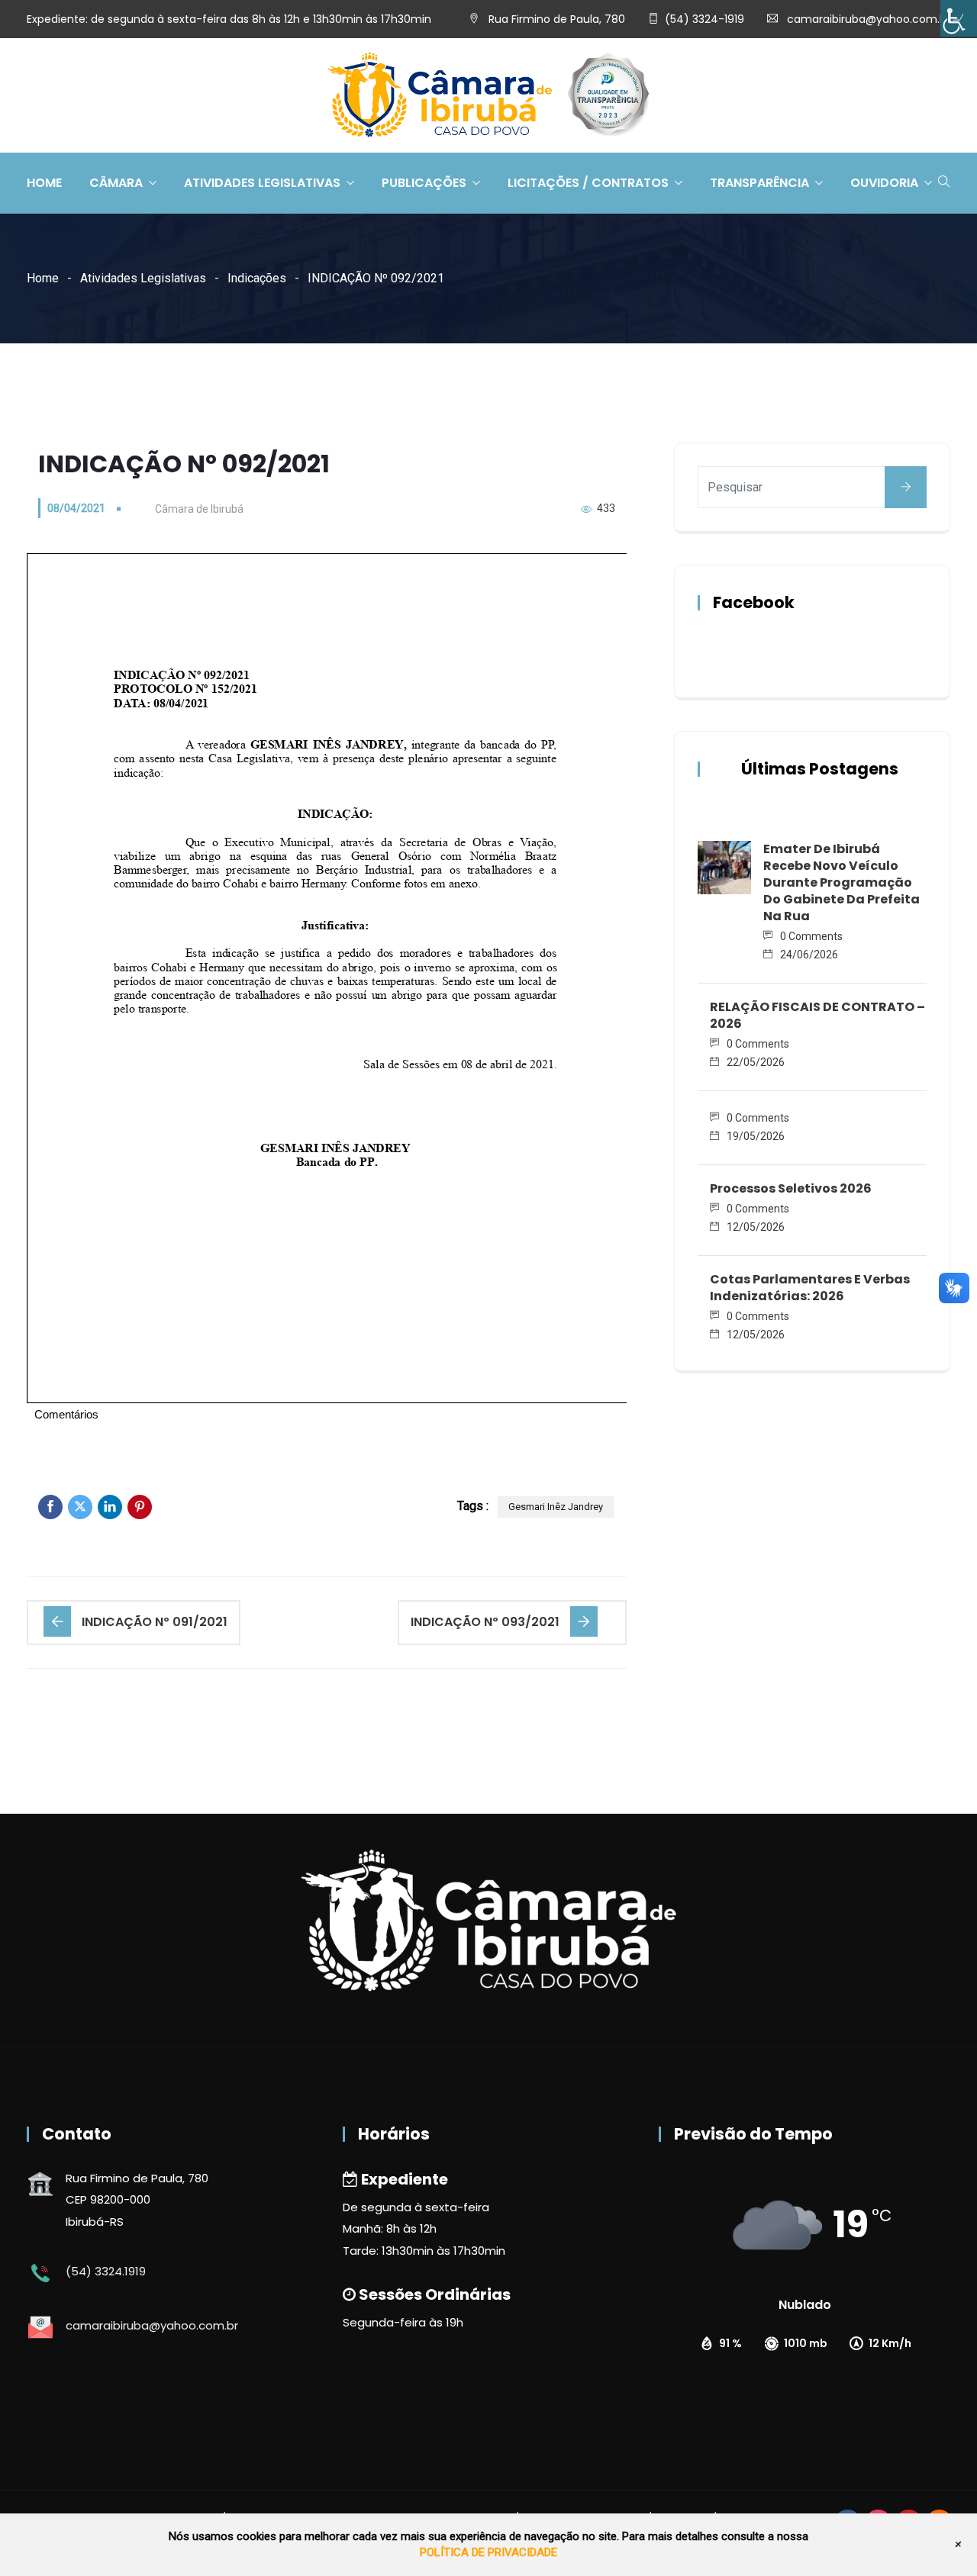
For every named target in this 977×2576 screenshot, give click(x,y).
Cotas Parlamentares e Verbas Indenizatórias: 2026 (810, 1288)
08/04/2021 (76, 508)
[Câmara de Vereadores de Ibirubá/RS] (488, 96)
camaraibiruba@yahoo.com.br (869, 19)
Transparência (759, 183)
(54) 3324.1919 (106, 2271)
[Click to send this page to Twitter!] (80, 1507)
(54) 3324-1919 (705, 19)
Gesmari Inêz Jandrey (556, 1507)
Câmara (116, 183)
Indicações (257, 278)
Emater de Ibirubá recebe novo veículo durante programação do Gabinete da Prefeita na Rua (842, 882)
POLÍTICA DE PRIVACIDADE (488, 2552)
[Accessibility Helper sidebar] (959, 18)
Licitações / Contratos (588, 183)
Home (44, 183)
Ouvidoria (884, 183)
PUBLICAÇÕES (424, 183)
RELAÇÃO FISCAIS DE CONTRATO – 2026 (817, 1015)
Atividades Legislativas (262, 183)
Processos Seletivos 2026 (791, 1188)
